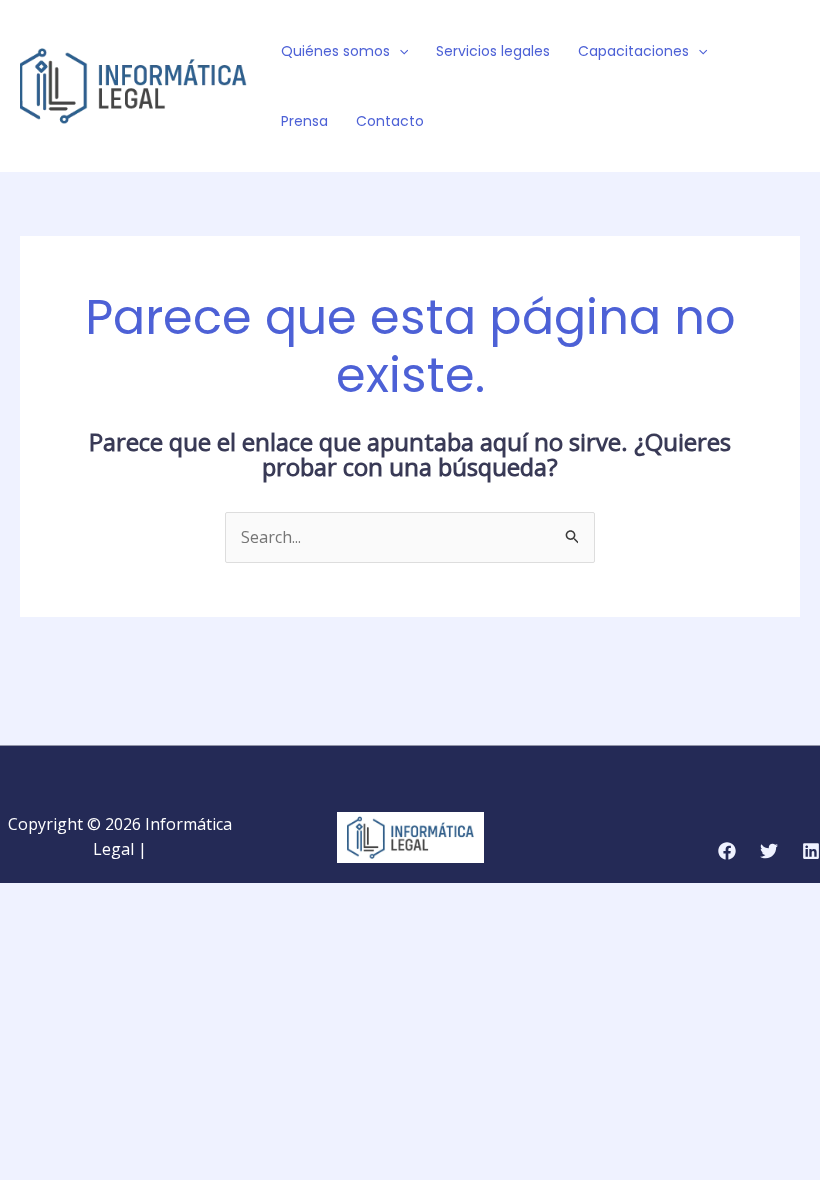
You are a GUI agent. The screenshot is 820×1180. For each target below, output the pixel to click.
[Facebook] (752, 74)
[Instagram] (758, 100)
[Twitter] (782, 74)
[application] (399, 51)
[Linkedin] (811, 851)
